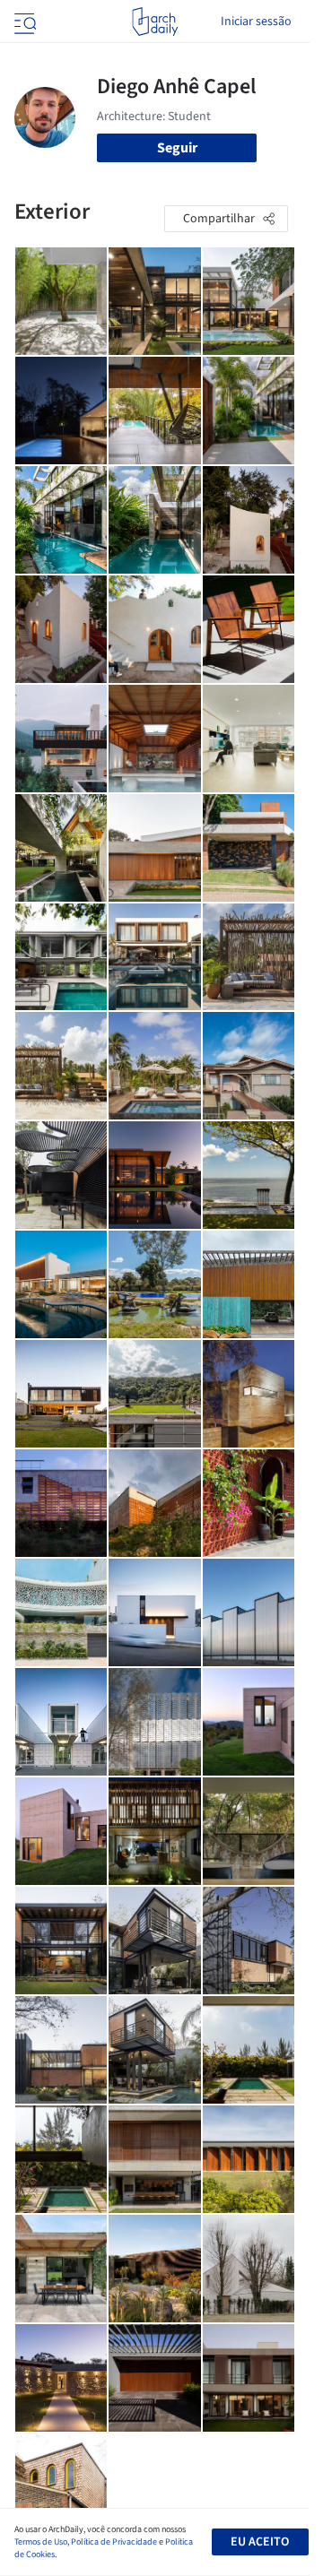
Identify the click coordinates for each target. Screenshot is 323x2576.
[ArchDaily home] (155, 22)
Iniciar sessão (256, 22)
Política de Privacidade (114, 2542)
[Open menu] (23, 22)
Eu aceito (260, 2542)
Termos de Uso (41, 2542)
